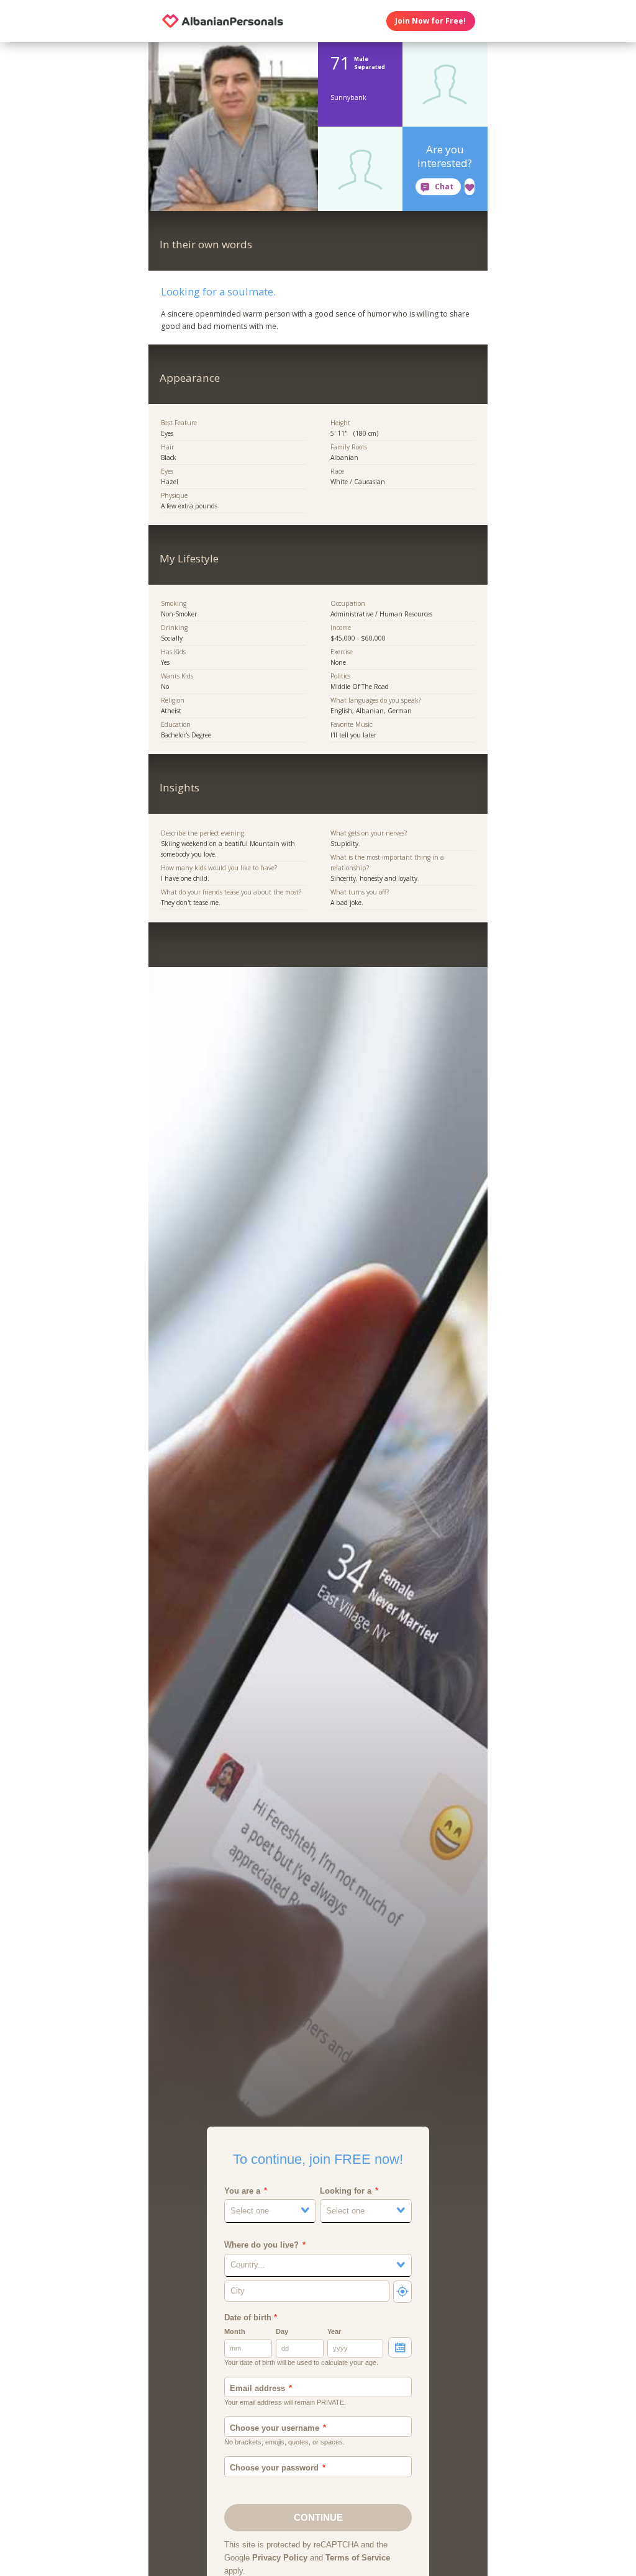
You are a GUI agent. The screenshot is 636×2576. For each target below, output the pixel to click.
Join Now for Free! (430, 21)
